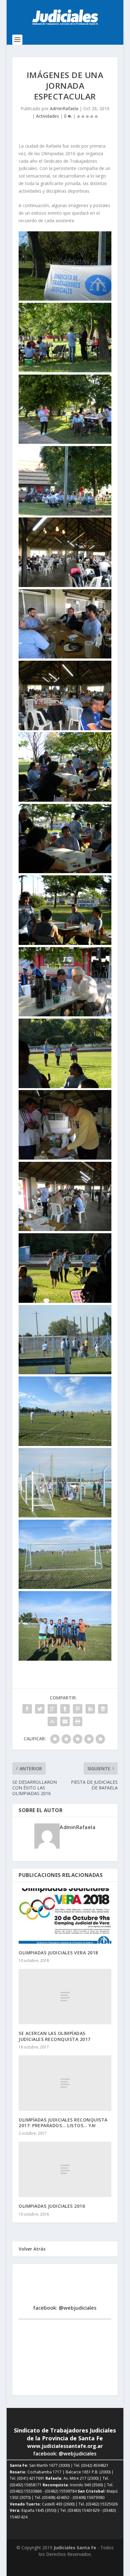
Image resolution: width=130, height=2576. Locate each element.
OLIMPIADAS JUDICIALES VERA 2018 (58, 1953)
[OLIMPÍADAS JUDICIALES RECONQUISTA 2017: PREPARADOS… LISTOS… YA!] (65, 2083)
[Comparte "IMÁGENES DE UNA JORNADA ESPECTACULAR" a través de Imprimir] (78, 1721)
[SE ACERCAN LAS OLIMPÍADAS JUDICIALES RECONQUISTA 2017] (65, 1997)
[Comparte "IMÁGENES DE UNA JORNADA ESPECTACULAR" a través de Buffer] (103, 1709)
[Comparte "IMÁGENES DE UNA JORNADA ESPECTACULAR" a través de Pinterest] (78, 1709)
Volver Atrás (32, 2249)
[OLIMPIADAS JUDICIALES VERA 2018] (65, 1916)
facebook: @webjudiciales (65, 2308)
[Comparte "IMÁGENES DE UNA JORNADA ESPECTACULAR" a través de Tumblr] (65, 1709)
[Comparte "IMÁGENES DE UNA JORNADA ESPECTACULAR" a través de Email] (65, 1721)
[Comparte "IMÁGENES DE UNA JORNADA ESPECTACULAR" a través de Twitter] (40, 1709)
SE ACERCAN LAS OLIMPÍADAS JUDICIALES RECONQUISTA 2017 (55, 2036)
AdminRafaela (64, 108)
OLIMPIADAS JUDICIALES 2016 (52, 2206)
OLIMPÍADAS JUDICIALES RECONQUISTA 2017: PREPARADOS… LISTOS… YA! (63, 2123)
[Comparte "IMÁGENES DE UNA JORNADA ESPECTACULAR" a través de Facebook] (27, 1709)
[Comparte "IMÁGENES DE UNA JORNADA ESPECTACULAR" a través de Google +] (52, 1709)
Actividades (47, 116)
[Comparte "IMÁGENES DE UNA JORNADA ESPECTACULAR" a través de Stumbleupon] (52, 1721)
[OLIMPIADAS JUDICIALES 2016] (65, 2169)
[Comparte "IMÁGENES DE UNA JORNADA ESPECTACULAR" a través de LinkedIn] (90, 1709)
